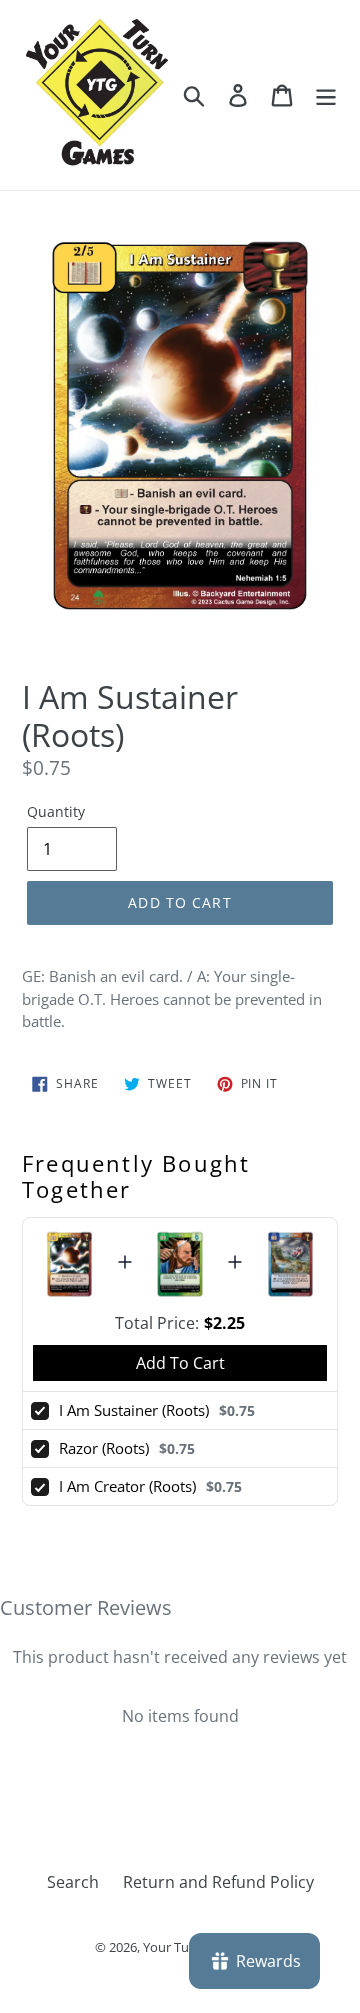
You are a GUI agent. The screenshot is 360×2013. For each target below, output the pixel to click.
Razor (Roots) (104, 1448)
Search (73, 1882)
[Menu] (326, 94)
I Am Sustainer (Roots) (134, 1410)
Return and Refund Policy (218, 1882)
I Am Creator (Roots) (127, 1486)
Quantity (56, 811)
